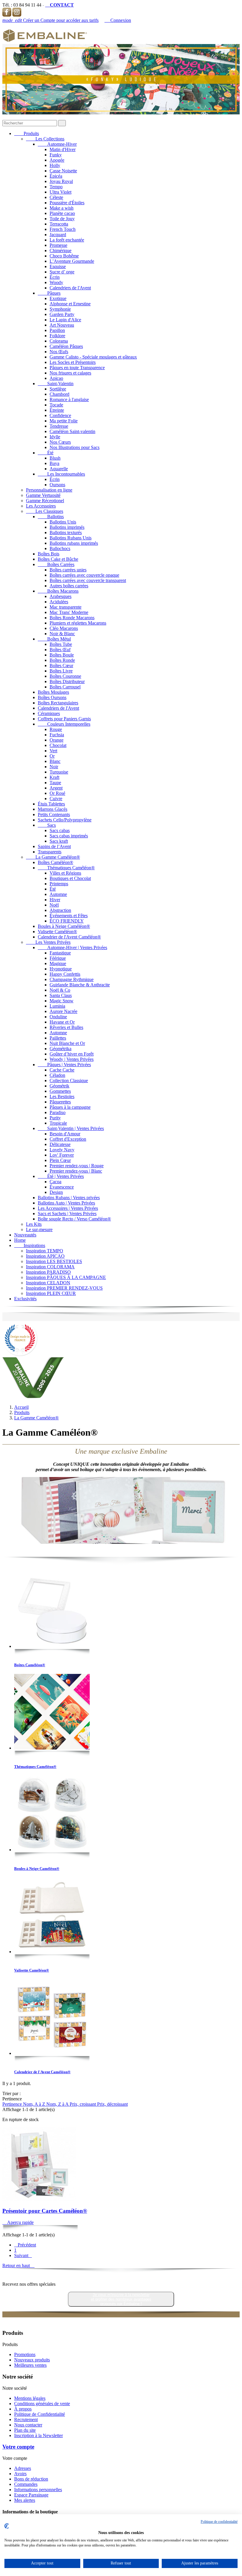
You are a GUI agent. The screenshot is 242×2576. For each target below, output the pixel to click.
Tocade (56, 405)
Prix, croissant (83, 2104)
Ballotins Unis (63, 522)
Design (56, 1192)
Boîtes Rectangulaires (58, 703)
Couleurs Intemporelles (64, 724)
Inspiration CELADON (48, 1283)
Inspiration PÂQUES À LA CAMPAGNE (66, 1277)
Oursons (57, 485)
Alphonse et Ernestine (70, 304)
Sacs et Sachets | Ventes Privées (67, 1214)
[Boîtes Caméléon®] (52, 1611)
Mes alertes (25, 2500)
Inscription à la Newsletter (39, 2435)
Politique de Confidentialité (40, 2414)
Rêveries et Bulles (66, 1027)
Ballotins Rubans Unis (71, 538)
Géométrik (59, 1086)
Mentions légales (30, 2398)
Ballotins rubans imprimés (74, 543)
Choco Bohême (64, 256)
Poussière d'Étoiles (67, 203)
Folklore (57, 336)
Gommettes (60, 1091)
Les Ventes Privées (48, 942)
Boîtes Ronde (62, 660)
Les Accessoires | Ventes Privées (68, 1208)
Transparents (50, 852)
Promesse (58, 245)
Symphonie (60, 309)
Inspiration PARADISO (48, 1272)
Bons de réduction (31, 2479)
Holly (55, 165)
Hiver (55, 900)
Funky (56, 155)
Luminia (57, 1006)
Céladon (57, 1075)
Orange (57, 740)
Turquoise (59, 772)
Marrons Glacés (53, 809)
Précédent (25, 2245)
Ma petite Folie (64, 421)
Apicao (56, 378)
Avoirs (20, 2474)
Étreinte (57, 410)
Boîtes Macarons (58, 591)
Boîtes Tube (61, 644)
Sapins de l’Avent (54, 846)
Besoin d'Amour (65, 1134)
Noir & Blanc (62, 634)
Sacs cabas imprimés (69, 836)
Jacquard (58, 235)
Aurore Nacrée (63, 1011)
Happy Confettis (65, 974)
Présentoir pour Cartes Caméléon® (45, 2211)
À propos (23, 2409)
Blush (55, 458)
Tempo (56, 187)
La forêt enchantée (67, 240)
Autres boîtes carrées (69, 586)
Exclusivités (25, 1299)
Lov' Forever (62, 1155)
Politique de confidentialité (219, 2522)
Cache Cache (62, 1070)
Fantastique (60, 953)
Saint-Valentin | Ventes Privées (71, 1128)
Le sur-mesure (39, 1229)
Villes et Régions (65, 873)
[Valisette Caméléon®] (52, 1916)
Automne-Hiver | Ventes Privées (72, 947)
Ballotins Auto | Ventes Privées (66, 1203)
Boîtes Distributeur (67, 681)
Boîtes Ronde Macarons (72, 618)
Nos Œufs (59, 352)
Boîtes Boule (62, 655)
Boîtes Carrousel (65, 687)
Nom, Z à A (58, 2104)
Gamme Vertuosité (43, 495)
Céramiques (49, 713)
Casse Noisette (63, 171)
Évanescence (62, 1187)
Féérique (58, 958)
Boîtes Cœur (61, 666)
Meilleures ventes (30, 2365)
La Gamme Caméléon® (53, 857)
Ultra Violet (60, 192)
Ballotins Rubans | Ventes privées (69, 1198)
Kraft (54, 777)
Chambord (59, 394)
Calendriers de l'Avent (70, 288)
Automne (58, 894)
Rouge (56, 729)
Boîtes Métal (54, 639)
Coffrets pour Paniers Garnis (64, 719)
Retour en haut (18, 2265)
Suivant (23, 2255)
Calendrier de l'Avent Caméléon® (69, 937)
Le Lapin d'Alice (65, 320)
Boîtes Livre (61, 671)
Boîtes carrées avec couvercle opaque (84, 575)
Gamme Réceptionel (45, 501)
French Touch (63, 229)
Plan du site (25, 2430)
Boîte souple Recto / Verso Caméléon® (74, 1219)
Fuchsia (57, 735)
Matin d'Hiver (63, 149)
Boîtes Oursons (52, 697)
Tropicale (58, 1123)
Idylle (55, 437)
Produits (27, 133)
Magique (58, 963)
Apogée (57, 160)
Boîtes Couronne (65, 676)
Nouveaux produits (32, 2360)
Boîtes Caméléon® (55, 862)
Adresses (23, 2468)
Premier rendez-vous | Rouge (77, 1166)
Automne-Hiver (57, 144)
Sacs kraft (59, 841)
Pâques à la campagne (70, 1107)
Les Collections (45, 139)
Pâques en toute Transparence (77, 368)
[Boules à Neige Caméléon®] (52, 1814)
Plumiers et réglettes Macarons (78, 623)
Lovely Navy (62, 1150)
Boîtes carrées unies (68, 570)
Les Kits (34, 1224)
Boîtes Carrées (56, 564)
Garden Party (62, 314)
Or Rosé (57, 793)
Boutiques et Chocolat (70, 878)
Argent (56, 788)
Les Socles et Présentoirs (73, 362)
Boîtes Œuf (60, 650)
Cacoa (55, 1182)
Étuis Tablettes (51, 804)
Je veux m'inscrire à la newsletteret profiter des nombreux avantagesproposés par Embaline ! (121, 2299)
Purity (55, 1118)
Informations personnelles (38, 2490)
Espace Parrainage (31, 2495)
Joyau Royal (61, 181)
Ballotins (51, 517)
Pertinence (13, 2104)
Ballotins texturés (66, 532)
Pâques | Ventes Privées (64, 1065)
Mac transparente (66, 607)
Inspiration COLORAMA (50, 1267)
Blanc (55, 761)
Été (46, 453)
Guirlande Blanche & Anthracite (80, 985)
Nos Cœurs (60, 442)
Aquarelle (59, 469)
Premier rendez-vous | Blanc (76, 1171)
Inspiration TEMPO (45, 1251)
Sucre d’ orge (62, 272)
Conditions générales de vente (42, 2404)
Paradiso (58, 1112)
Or (52, 756)
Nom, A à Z (35, 2104)
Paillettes (58, 1038)
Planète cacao (62, 213)
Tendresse (59, 426)
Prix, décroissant (112, 2104)
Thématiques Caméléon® (66, 868)
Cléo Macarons (64, 628)
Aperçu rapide (18, 2222)
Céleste (56, 197)
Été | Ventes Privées (61, 1176)
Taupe (55, 783)
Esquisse (58, 266)
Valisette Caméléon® (57, 932)
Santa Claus (61, 995)
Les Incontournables (61, 474)
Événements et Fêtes (69, 916)
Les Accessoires (41, 506)
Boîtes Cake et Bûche (58, 559)
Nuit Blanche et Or (67, 1043)
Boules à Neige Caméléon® (64, 926)
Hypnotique (61, 969)
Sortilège (58, 389)
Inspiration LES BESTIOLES (54, 1261)
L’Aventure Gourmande (72, 261)
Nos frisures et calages (70, 373)
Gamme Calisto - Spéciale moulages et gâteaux (93, 357)
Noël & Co (60, 990)
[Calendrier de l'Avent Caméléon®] (52, 2018)
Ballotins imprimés (67, 527)
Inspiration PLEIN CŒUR (51, 1293)
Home (20, 1240)
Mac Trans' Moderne (69, 612)
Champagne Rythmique (72, 979)
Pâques (49, 293)
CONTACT (59, 5)
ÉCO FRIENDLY (67, 921)
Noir (54, 767)
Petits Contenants (54, 814)
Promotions (25, 2354)
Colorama (59, 341)
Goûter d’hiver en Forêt (72, 1054)
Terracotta (59, 224)
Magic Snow (62, 1001)
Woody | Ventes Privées (72, 1059)
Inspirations (30, 1245)
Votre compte (18, 2447)
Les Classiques (45, 511)
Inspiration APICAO (45, 1256)
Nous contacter (28, 2425)
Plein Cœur (60, 1160)
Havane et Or (62, 1022)
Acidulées (59, 602)
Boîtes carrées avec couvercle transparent (88, 580)
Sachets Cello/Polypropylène (65, 820)
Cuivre (56, 799)
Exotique (58, 298)
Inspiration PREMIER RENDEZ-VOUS (64, 1288)
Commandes (26, 2484)
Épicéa (56, 176)
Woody (56, 282)
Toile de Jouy (62, 219)
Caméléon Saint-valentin (72, 431)
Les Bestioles (62, 1096)
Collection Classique (69, 1081)
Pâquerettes (60, 1102)
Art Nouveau (62, 325)
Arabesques (60, 596)
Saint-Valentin (56, 384)
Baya (54, 463)
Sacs (47, 825)
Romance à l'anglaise (69, 399)
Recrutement (26, 2419)
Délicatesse (60, 1144)
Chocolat (58, 745)
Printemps (59, 884)
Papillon (57, 330)
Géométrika (60, 1049)
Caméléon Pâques (66, 346)
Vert (53, 751)
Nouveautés (25, 1235)
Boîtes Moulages (53, 692)
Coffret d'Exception (68, 1139)
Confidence (60, 415)
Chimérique (60, 251)
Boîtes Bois (49, 554)
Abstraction (60, 910)
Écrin (55, 277)
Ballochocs (60, 548)
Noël (54, 905)
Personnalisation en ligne (49, 490)
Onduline (58, 1017)
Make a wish (62, 208)
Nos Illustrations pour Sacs (75, 447)
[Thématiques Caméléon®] (52, 1712)
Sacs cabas (60, 830)
